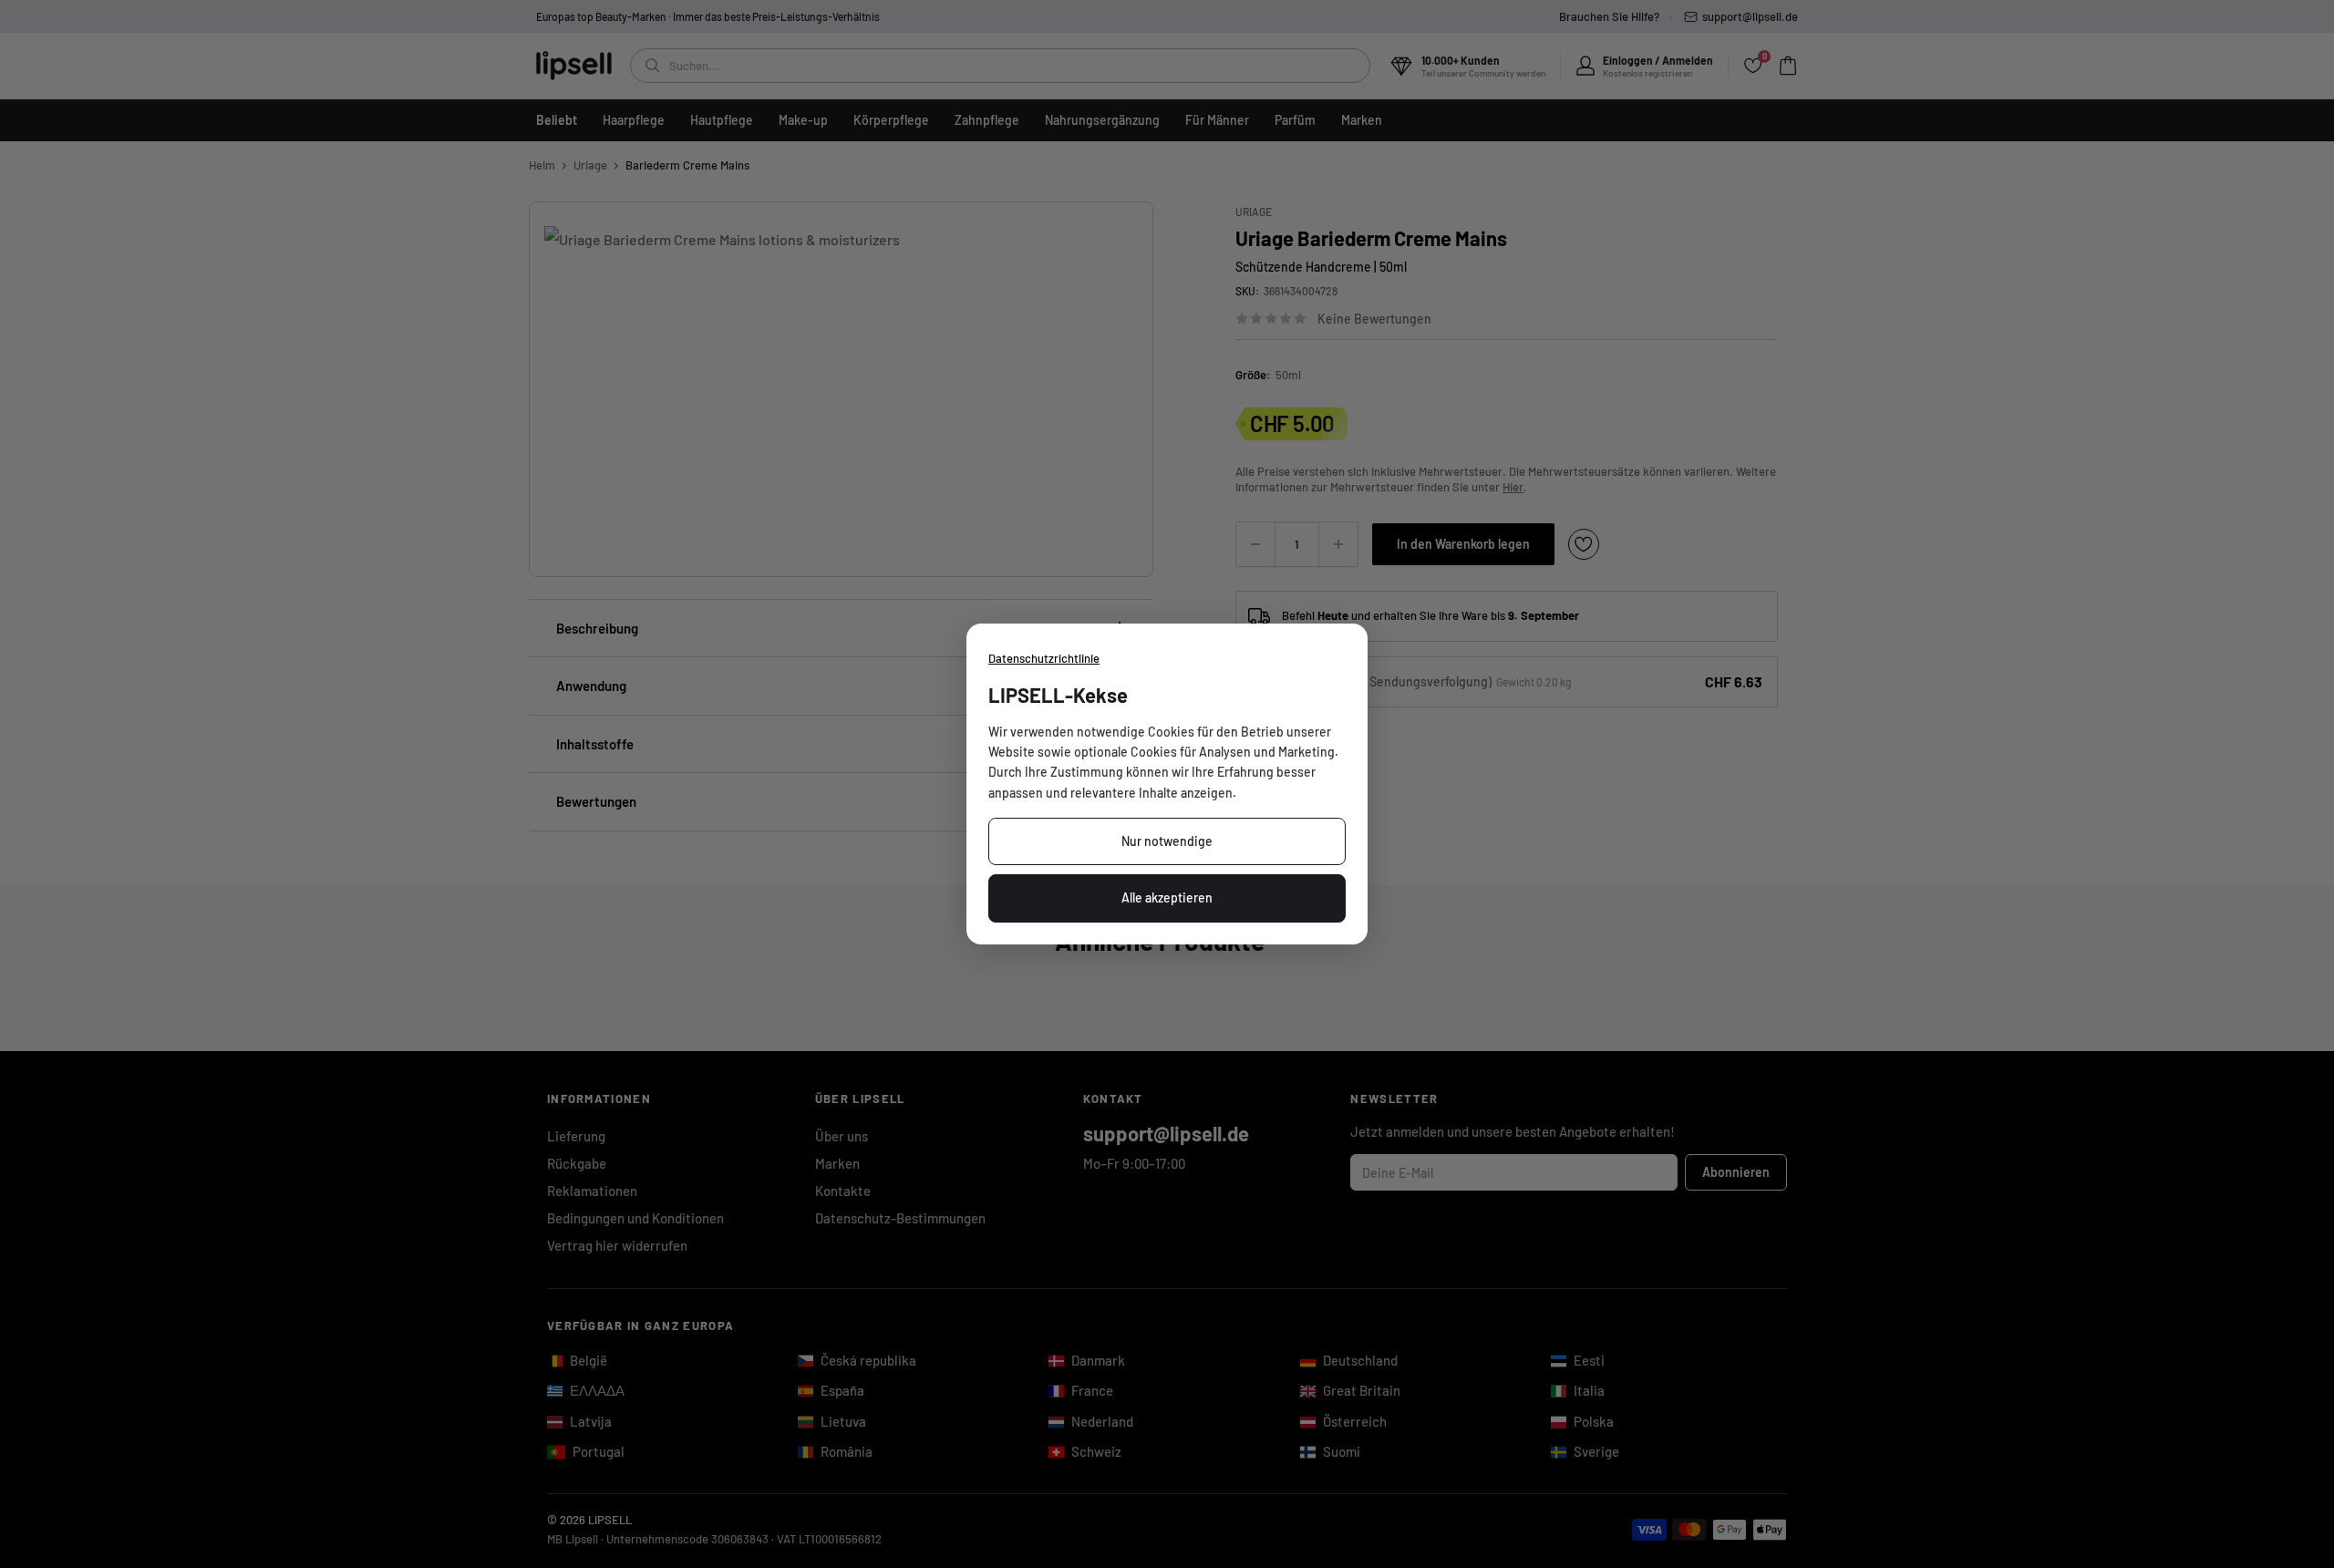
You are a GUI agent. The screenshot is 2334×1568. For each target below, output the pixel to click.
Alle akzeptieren (1167, 897)
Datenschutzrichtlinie (1044, 658)
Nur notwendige (1167, 841)
